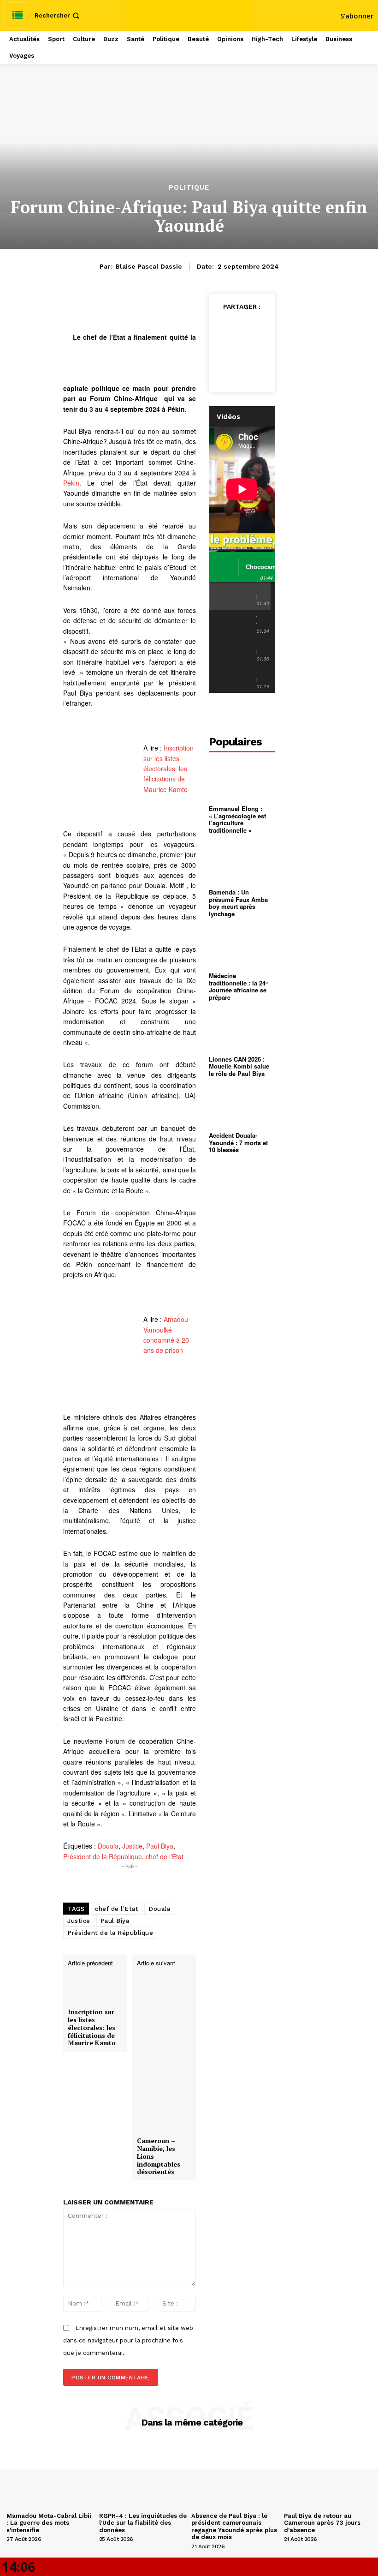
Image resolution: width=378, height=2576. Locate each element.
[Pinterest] (231, 349)
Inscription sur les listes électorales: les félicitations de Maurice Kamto (168, 769)
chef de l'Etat (165, 1856)
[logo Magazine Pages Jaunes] (190, 14)
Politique (189, 188)
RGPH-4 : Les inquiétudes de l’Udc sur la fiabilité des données (143, 2523)
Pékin (71, 483)
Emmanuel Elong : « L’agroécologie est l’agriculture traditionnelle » (237, 819)
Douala (108, 1846)
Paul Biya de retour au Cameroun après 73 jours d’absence (322, 2523)
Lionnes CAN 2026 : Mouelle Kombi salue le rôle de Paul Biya (239, 1066)
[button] (58, 15)
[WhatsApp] (253, 349)
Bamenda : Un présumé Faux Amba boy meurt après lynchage (238, 903)
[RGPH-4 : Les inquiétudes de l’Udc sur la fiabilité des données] (143, 2476)
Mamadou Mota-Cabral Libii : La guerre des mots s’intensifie (49, 2523)
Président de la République (103, 1856)
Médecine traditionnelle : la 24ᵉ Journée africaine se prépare (238, 986)
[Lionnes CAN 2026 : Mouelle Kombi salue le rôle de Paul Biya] (242, 1030)
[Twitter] (253, 327)
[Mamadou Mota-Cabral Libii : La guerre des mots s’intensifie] (50, 2476)
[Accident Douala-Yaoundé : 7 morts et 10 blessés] (242, 1107)
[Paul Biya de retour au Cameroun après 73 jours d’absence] (328, 2476)
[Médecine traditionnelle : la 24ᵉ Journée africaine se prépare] (242, 946)
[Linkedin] (242, 371)
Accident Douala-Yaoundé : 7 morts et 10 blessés (238, 1142)
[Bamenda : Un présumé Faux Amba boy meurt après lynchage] (242, 863)
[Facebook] (231, 327)
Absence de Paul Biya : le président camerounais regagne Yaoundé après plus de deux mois (234, 2527)
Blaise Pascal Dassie (149, 266)
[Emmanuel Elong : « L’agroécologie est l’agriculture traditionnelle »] (242, 780)
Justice (132, 1846)
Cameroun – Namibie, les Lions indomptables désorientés (159, 2156)
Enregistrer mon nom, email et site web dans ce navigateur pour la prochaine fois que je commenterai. (128, 2340)
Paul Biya (160, 1846)
